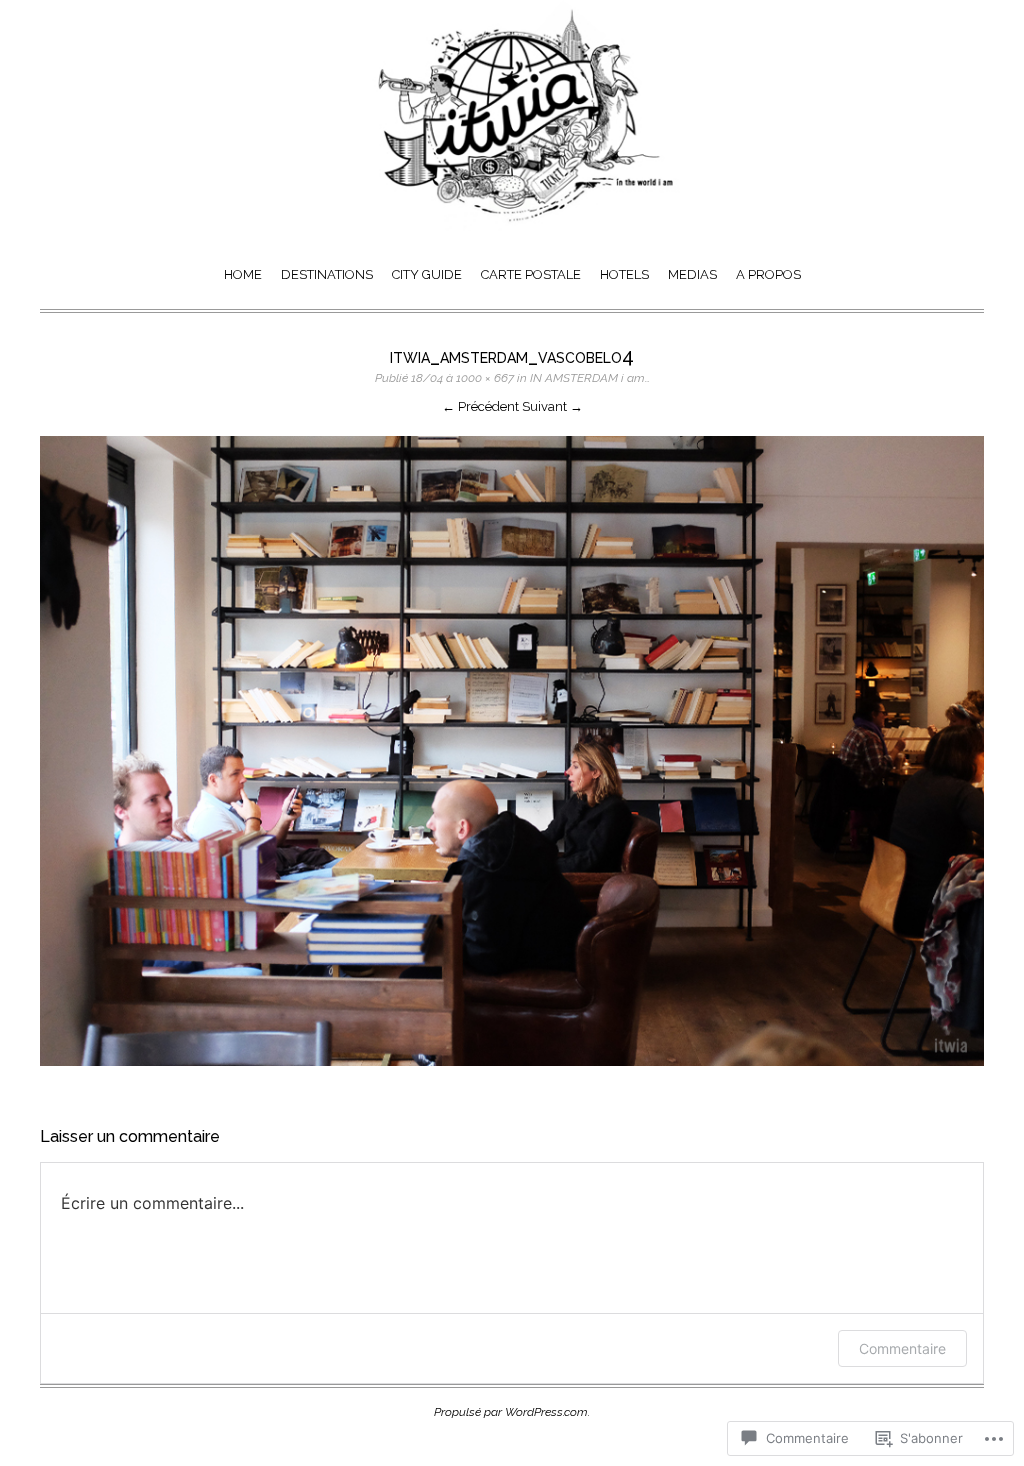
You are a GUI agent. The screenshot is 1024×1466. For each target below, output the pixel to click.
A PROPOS (768, 274)
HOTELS (624, 274)
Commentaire (902, 1348)
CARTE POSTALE (531, 274)
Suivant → (552, 406)
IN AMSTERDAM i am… (590, 378)
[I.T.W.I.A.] (512, 226)
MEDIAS (692, 274)
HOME (243, 274)
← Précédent (480, 406)
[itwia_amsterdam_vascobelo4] (512, 1071)
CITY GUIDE (427, 274)
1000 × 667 (485, 378)
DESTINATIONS (327, 274)
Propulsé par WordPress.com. (512, 1412)
